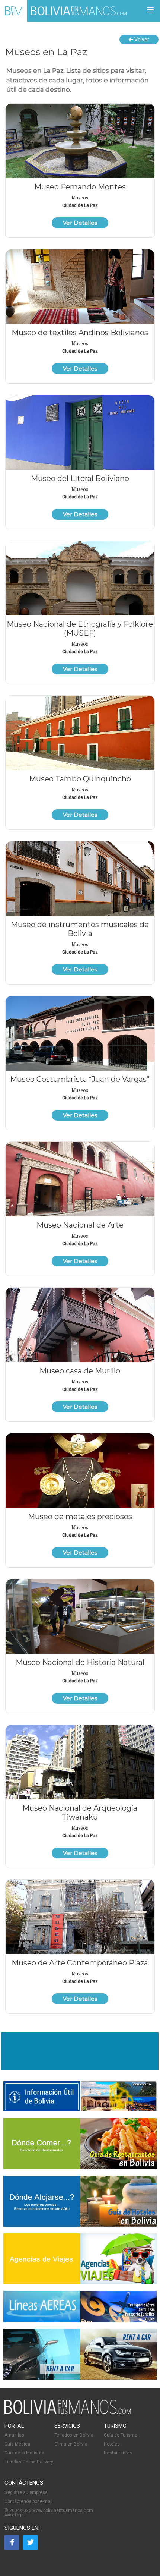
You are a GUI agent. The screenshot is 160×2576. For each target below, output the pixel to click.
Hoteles (112, 2444)
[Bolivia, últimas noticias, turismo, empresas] (68, 2413)
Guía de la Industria (24, 2453)
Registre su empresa (26, 2492)
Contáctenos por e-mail (28, 2501)
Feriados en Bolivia (74, 2435)
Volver (141, 40)
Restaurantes (118, 2453)
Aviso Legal (15, 2515)
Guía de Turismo (121, 2435)
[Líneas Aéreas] (80, 2321)
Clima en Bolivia (71, 2444)
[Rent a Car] (80, 2355)
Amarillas (14, 2435)
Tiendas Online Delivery (29, 2462)
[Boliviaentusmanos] (14, 11)
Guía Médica (17, 2444)
